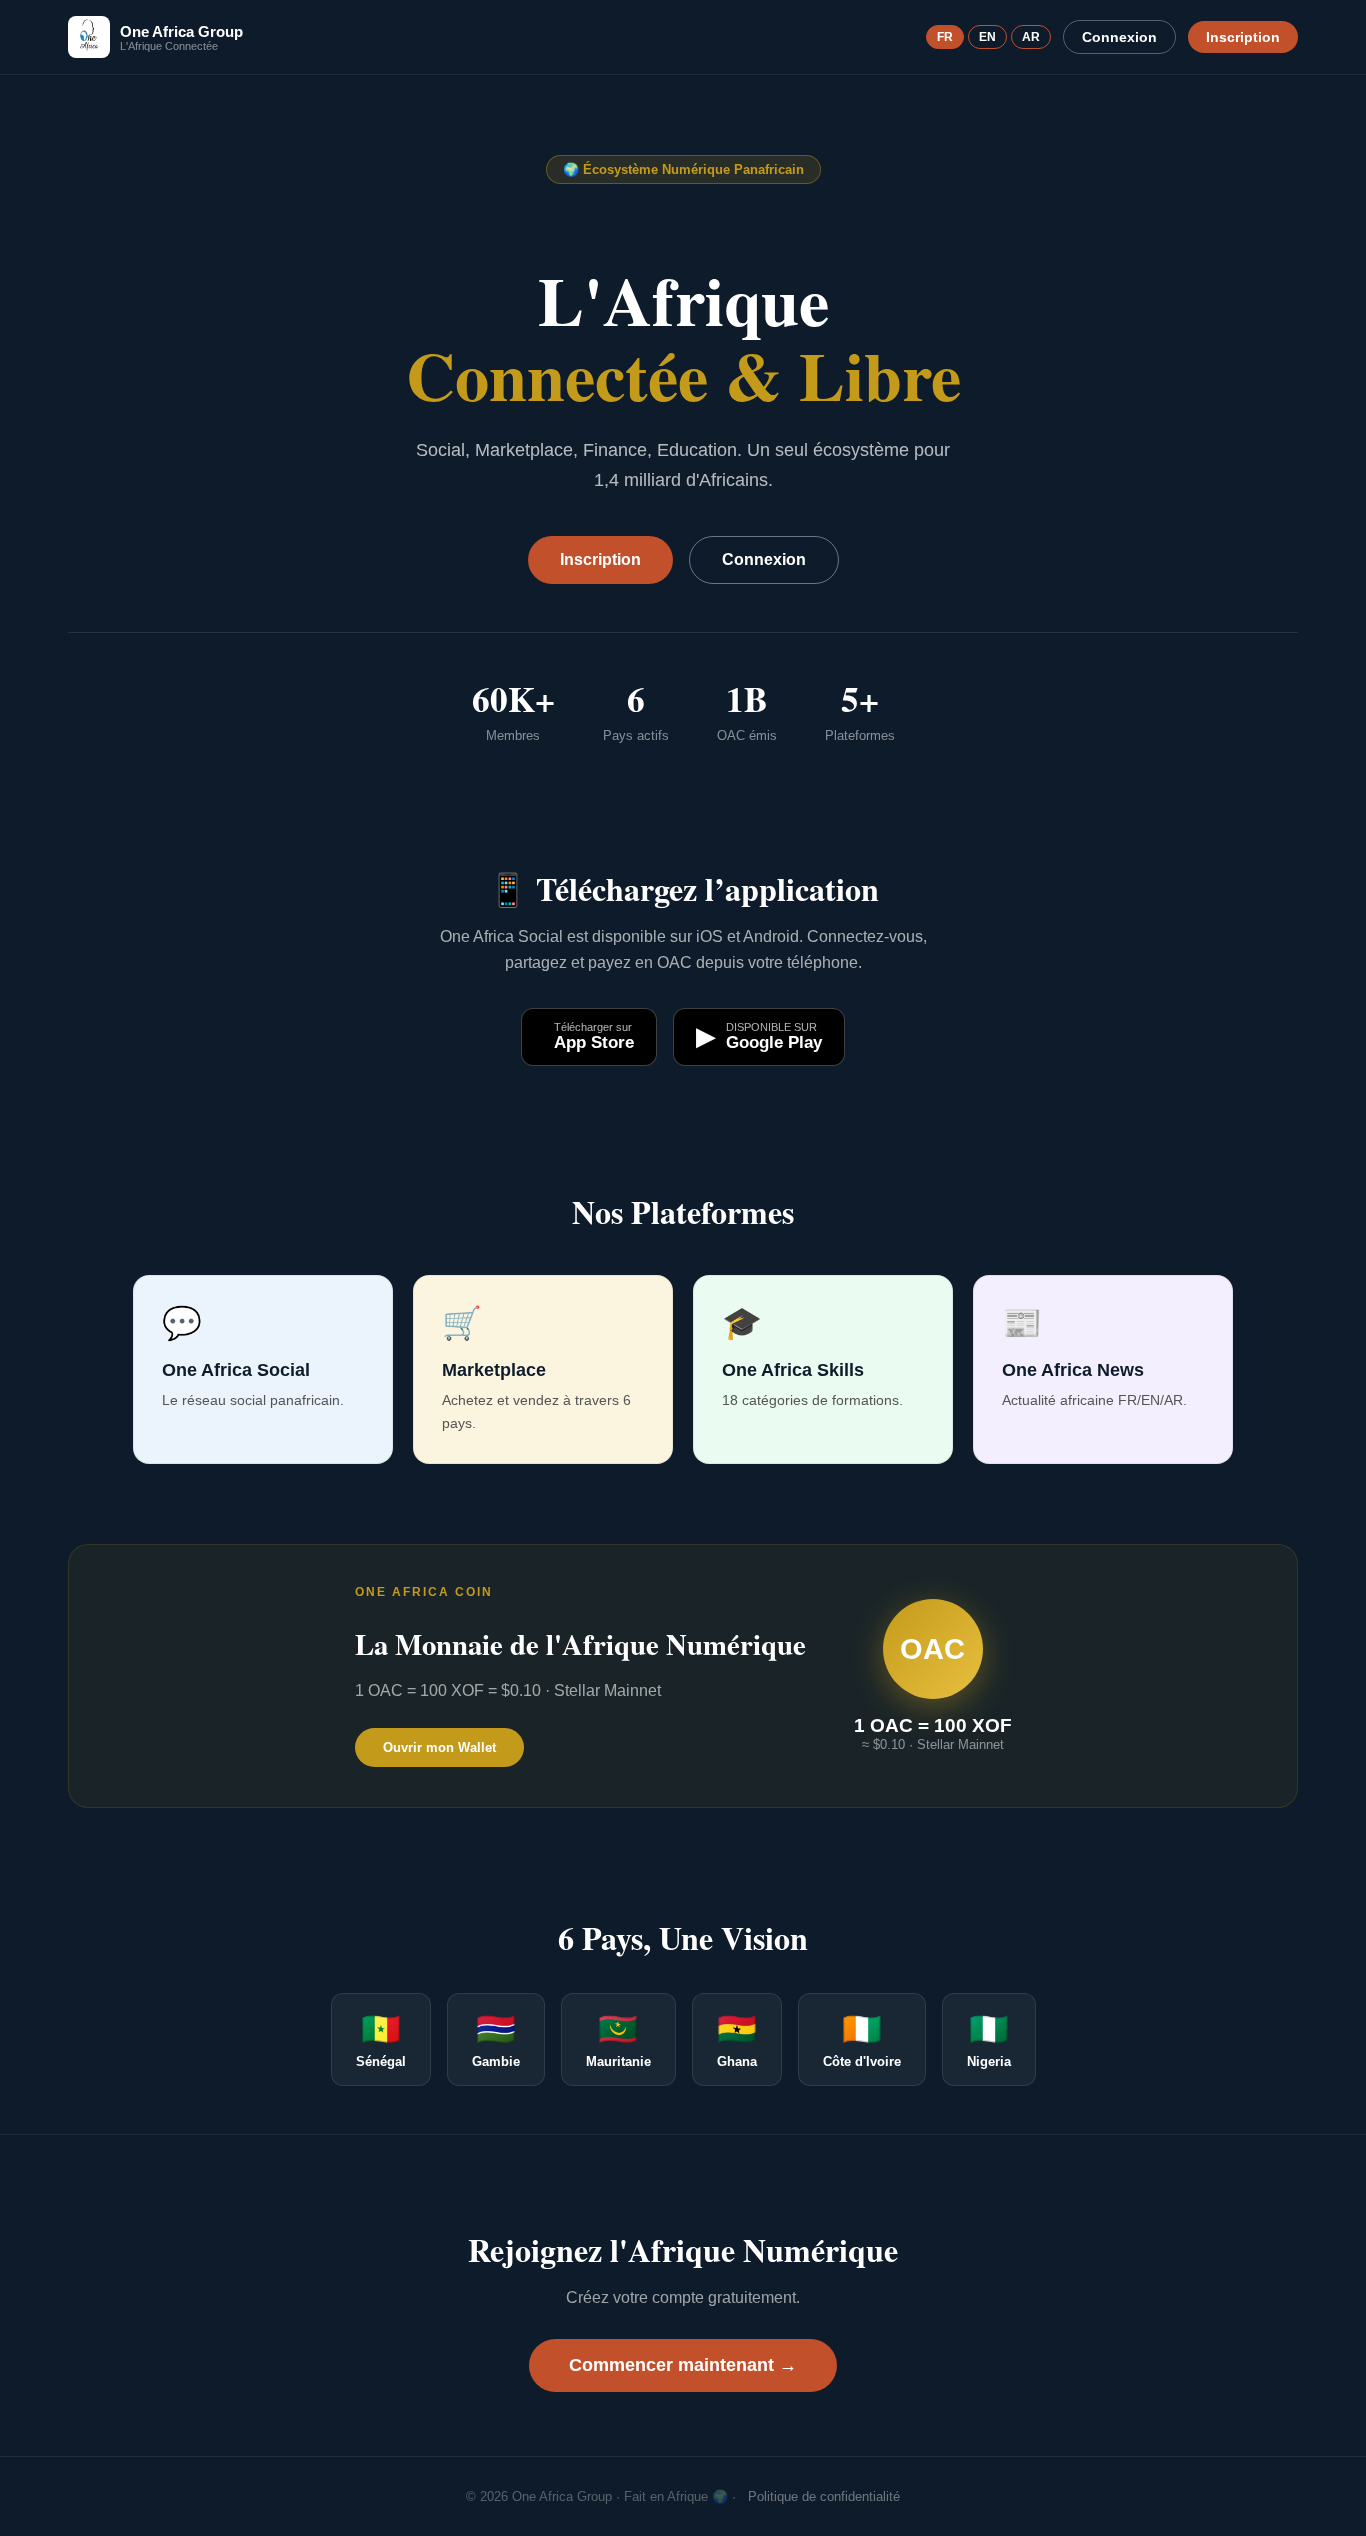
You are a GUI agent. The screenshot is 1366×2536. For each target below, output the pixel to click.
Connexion (1119, 37)
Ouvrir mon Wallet (439, 1747)
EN (987, 37)
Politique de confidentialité (824, 2496)
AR (1031, 37)
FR (945, 37)
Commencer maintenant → (683, 2365)
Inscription (1243, 37)
